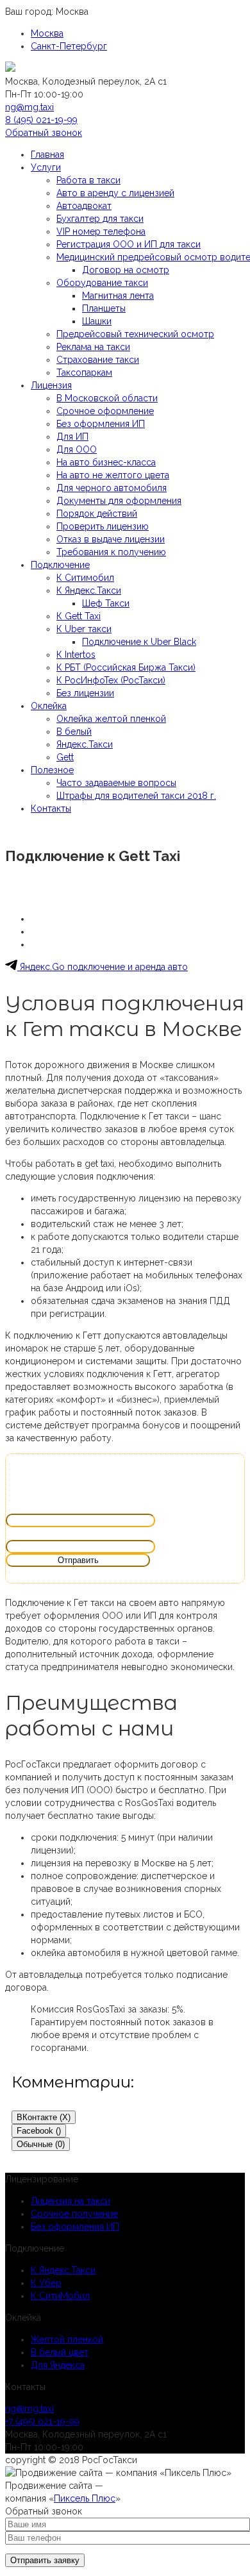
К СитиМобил (60, 2296)
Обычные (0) (41, 2144)
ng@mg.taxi (29, 107)
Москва (47, 33)
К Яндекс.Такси (63, 2270)
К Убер (46, 2283)
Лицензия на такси (71, 2201)
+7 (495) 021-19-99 (42, 2421)
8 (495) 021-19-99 (41, 120)
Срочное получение (74, 2214)
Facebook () (39, 2131)
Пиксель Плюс (85, 2498)
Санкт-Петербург (69, 46)
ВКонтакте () (44, 2117)
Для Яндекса (58, 2365)
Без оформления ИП (75, 2227)
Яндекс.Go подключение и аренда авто (103, 967)
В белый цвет (60, 2352)
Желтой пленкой (67, 2339)
